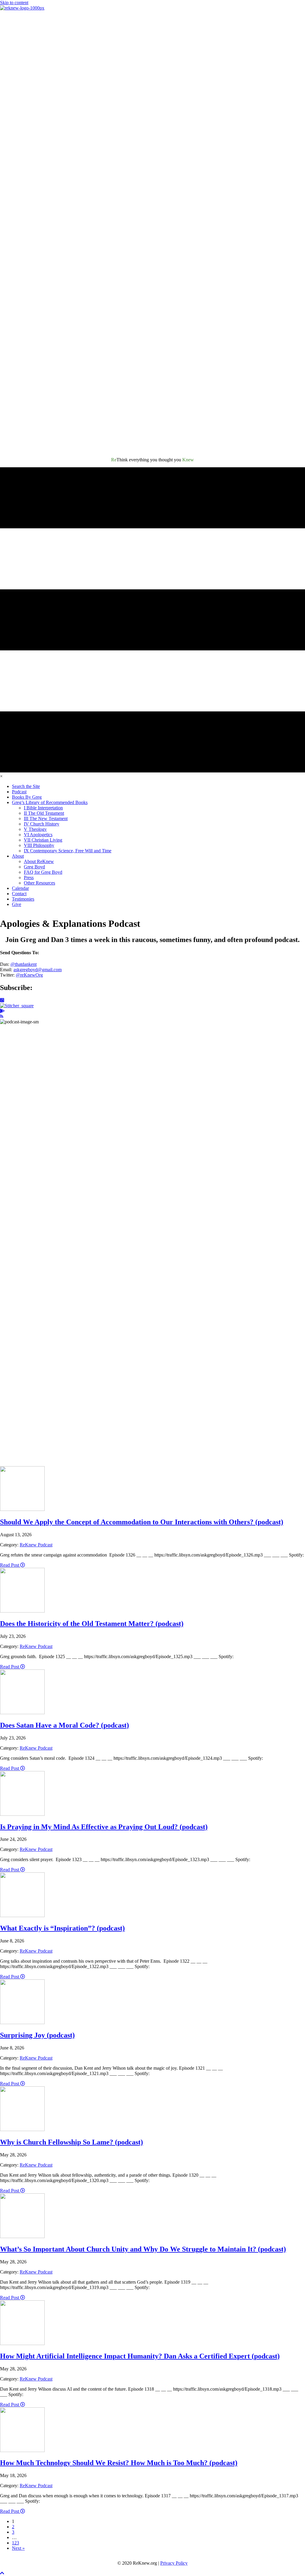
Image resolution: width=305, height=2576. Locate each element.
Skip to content (14, 3)
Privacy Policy (174, 2563)
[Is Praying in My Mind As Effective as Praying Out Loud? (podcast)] (22, 1814)
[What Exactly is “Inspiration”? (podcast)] (22, 1915)
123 (15, 2543)
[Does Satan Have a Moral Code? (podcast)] (22, 1713)
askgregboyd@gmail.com (38, 970)
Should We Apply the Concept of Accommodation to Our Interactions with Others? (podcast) (142, 1522)
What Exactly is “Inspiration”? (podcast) (62, 1928)
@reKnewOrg (29, 975)
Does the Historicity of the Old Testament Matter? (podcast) (92, 1624)
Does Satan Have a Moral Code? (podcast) (64, 1725)
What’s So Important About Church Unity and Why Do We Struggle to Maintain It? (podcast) (143, 2249)
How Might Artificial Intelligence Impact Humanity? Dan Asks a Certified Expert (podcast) (140, 2356)
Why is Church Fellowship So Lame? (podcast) (71, 2142)
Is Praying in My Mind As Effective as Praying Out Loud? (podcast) (104, 1827)
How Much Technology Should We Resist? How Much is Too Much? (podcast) (119, 2463)
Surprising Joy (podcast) (37, 2035)
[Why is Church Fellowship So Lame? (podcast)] (22, 2129)
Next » (18, 2548)
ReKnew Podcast (36, 1545)
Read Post (10, 1565)
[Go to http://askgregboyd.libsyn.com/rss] (152, 1017)
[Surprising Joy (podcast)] (22, 2022)
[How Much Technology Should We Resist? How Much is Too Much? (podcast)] (22, 2450)
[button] (2, 2573)
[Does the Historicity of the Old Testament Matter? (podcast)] (22, 1611)
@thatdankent (24, 964)
